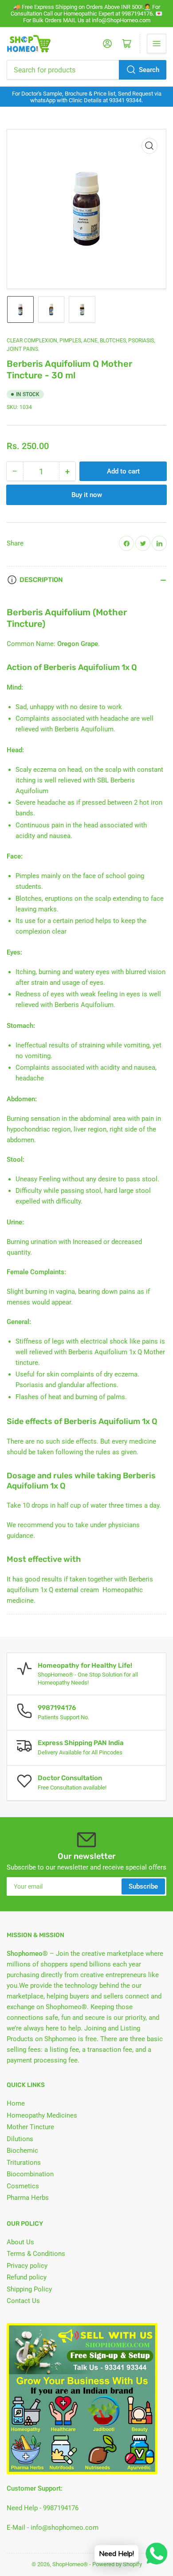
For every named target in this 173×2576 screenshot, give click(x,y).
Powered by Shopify (117, 2564)
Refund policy (27, 2277)
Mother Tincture (30, 2127)
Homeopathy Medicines (42, 2115)
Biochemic (22, 2151)
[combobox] (86, 70)
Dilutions (20, 2139)
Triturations (24, 2163)
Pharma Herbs (28, 2198)
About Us (20, 2242)
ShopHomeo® (70, 2564)
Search (149, 70)
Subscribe (143, 1886)
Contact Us (23, 2301)
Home (16, 2103)
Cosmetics (23, 2186)
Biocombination (30, 2174)
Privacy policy (27, 2266)
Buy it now (87, 495)
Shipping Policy (29, 2289)
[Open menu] (157, 44)
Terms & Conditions (36, 2254)
